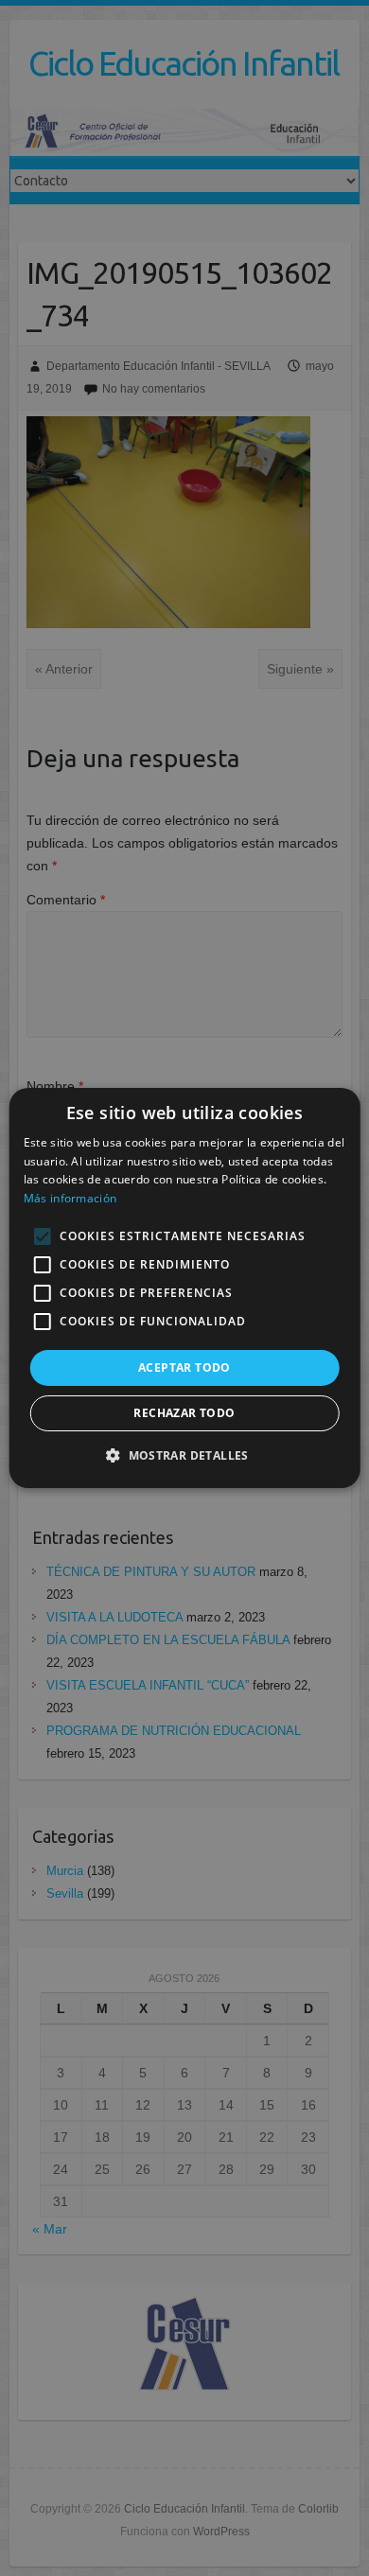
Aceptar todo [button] (184, 1367)
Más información (70, 1198)
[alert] (184, 1288)
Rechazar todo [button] (184, 1413)
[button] (184, 1455)
